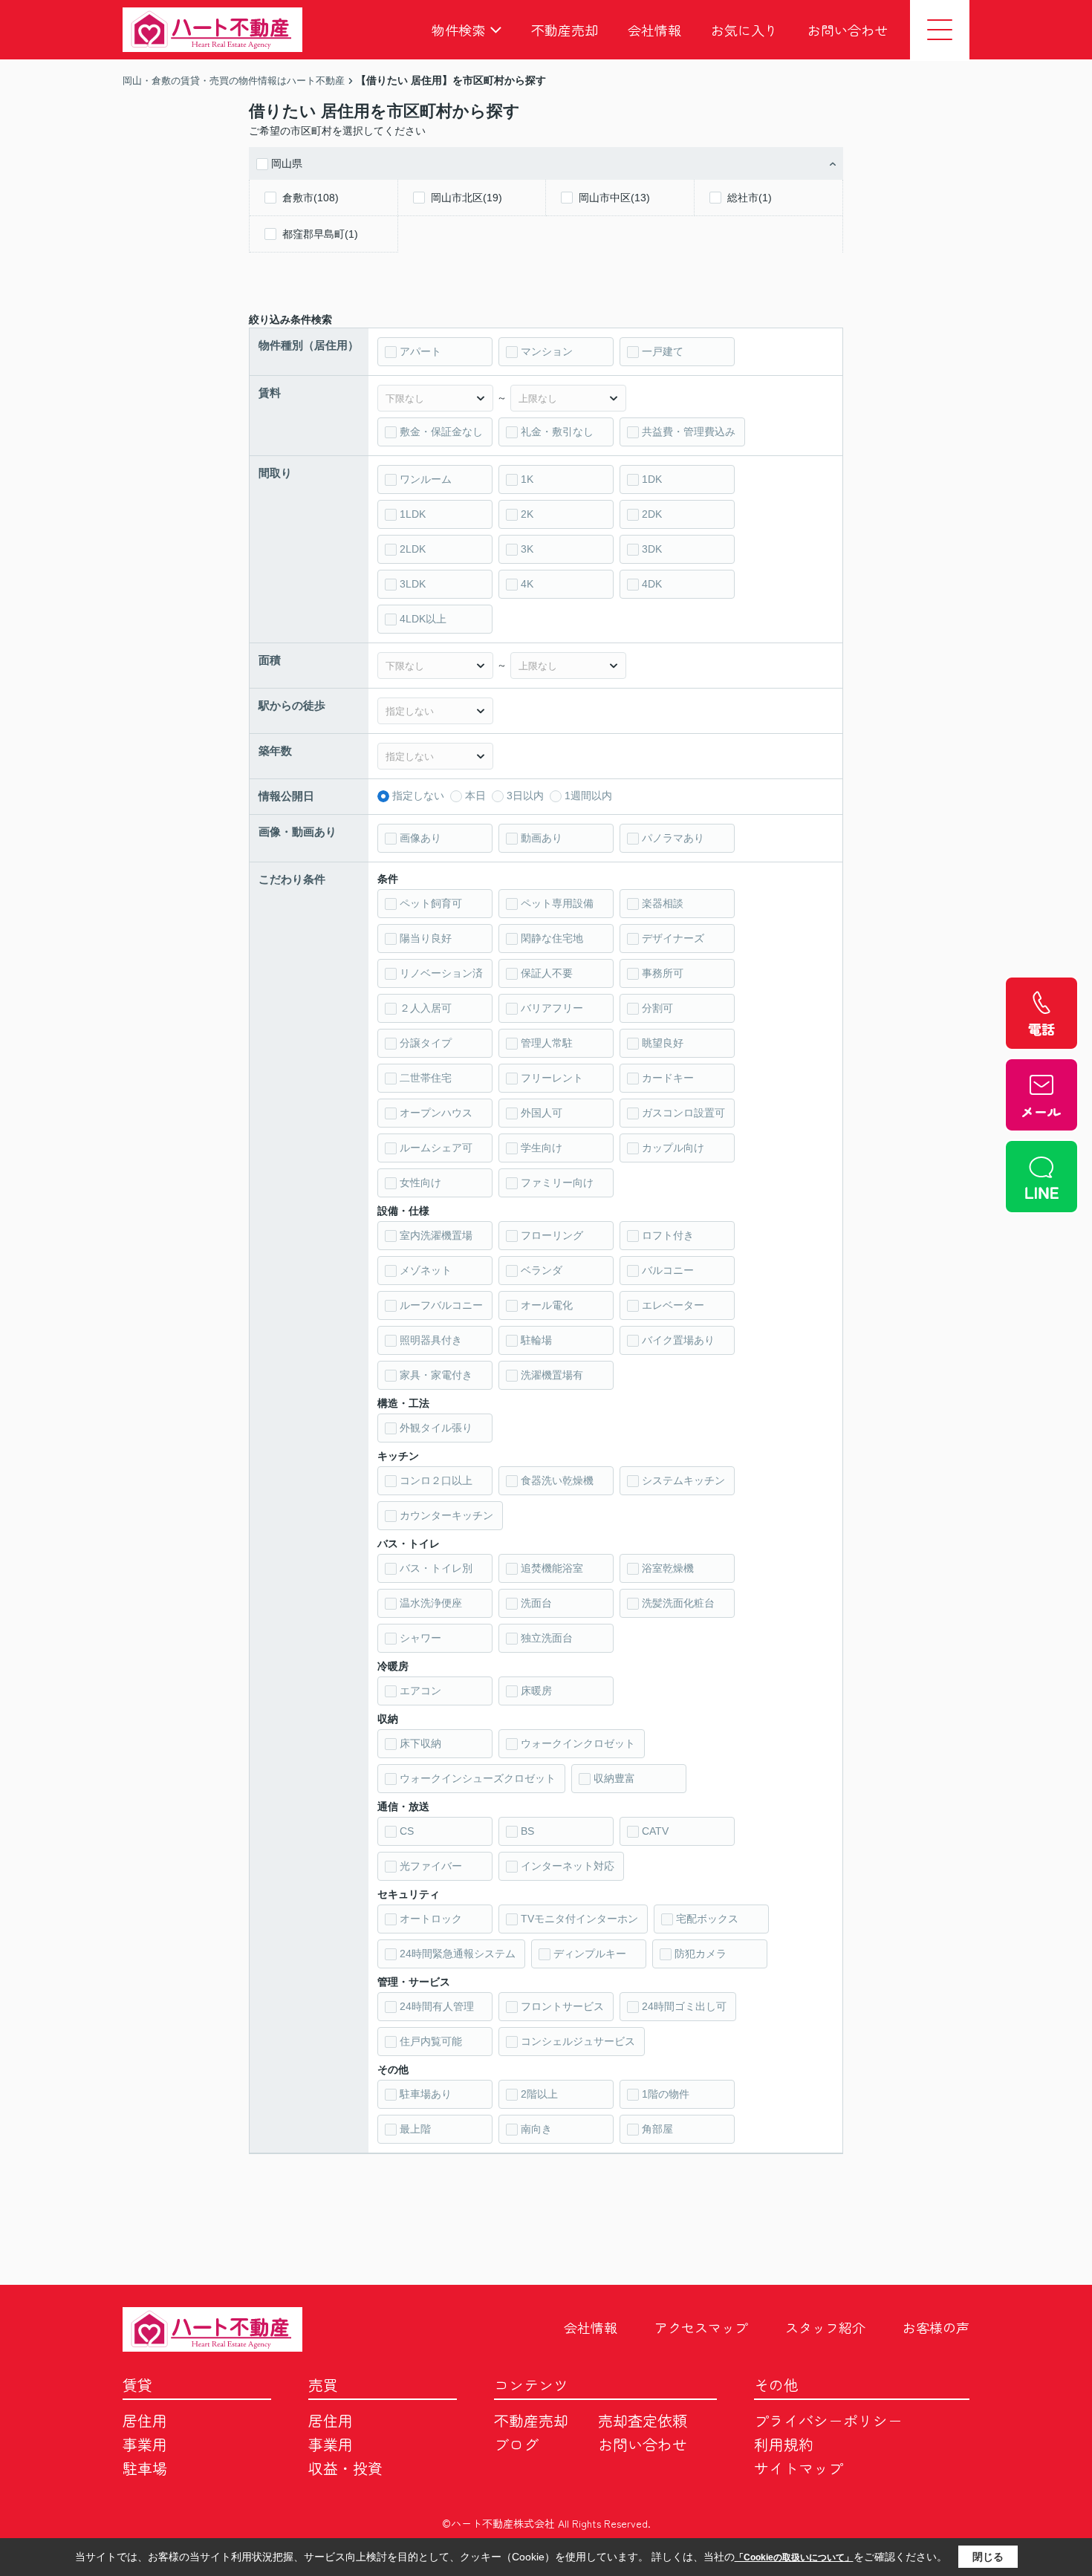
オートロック (431, 1919)
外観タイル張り (436, 1428)
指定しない (418, 796)
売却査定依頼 (643, 2420)
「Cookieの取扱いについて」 (794, 2557)
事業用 (145, 2444)
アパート (420, 351)
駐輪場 (536, 1340)
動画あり (542, 838)
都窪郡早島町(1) (320, 234)
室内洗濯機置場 (436, 1235)
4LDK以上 (423, 619)
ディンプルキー (590, 1954)
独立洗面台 (547, 1638)
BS (527, 1831)
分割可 (657, 1008)
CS (407, 1831)
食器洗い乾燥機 (557, 1480)
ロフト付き (668, 1235)
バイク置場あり (678, 1340)
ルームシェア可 (436, 1148)
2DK (652, 514)
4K (527, 584)
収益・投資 (345, 2468)
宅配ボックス (707, 1919)
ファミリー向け (557, 1183)
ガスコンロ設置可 (683, 1113)
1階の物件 (666, 2094)
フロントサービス (562, 2006)
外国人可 (542, 1113)
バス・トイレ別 (436, 1568)
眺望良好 (663, 1043)
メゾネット (426, 1270)
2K (527, 514)
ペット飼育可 (431, 903)
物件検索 (458, 30)
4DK (652, 584)
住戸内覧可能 (431, 2041)
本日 (475, 796)
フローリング (552, 1235)
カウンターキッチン (446, 1515)
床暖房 (536, 1691)
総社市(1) (750, 198)
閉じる (988, 2557)
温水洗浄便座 (431, 1603)
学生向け (542, 1148)
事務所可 (663, 973)
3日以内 (525, 796)
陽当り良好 (426, 938)
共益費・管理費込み (689, 432)
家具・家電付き (436, 1375)
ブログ (516, 2444)
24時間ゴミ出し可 (684, 2006)
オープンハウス (436, 1113)
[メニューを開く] (940, 30)
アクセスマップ (701, 2327)
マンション (547, 351)
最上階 (415, 2129)
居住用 (145, 2420)
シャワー (420, 1638)
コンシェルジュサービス (578, 2041)
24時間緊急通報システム (458, 1954)
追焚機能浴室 (552, 1568)
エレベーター (673, 1305)
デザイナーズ (673, 938)
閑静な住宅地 (552, 938)
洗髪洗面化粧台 (678, 1603)
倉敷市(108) (311, 198)
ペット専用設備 (557, 903)
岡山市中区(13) (614, 198)
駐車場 (145, 2468)
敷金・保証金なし (441, 432)
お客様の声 (936, 2327)
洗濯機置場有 (552, 1375)
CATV (655, 1831)
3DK (652, 549)
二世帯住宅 (426, 1078)
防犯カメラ (701, 1954)
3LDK (413, 584)
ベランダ (542, 1270)
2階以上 (539, 2094)
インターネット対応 (568, 1866)
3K (527, 549)
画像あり (420, 838)
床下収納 (420, 1743)
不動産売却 (565, 30)
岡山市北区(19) (467, 198)
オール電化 (547, 1305)
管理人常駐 (547, 1043)
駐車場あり (426, 2094)
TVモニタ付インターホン (579, 1919)
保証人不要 (547, 973)
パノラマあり (673, 838)
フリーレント (552, 1078)
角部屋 (657, 2129)
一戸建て (663, 351)
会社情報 (654, 30)
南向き (536, 2129)
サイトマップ (799, 2468)
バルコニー (668, 1270)
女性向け (420, 1183)
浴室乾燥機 (668, 1568)
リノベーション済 (441, 973)
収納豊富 (614, 1778)
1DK (652, 479)
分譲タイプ (426, 1043)
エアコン (420, 1691)
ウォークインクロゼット (578, 1743)
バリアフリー (552, 1008)
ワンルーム (426, 479)
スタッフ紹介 (825, 2327)
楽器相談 (663, 903)
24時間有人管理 (437, 2006)
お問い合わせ (848, 30)
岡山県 (287, 163)
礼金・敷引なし (557, 432)
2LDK (413, 549)
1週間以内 (588, 796)
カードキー (668, 1078)
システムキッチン (683, 1480)
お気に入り (744, 30)
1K (527, 479)
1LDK (413, 514)
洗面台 (536, 1603)
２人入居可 (426, 1008)
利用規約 (784, 2444)
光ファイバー (431, 1866)
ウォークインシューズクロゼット (478, 1778)
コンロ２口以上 (436, 1480)
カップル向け (673, 1148)
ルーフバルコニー (441, 1305)
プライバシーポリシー (828, 2420)
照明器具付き (431, 1340)
